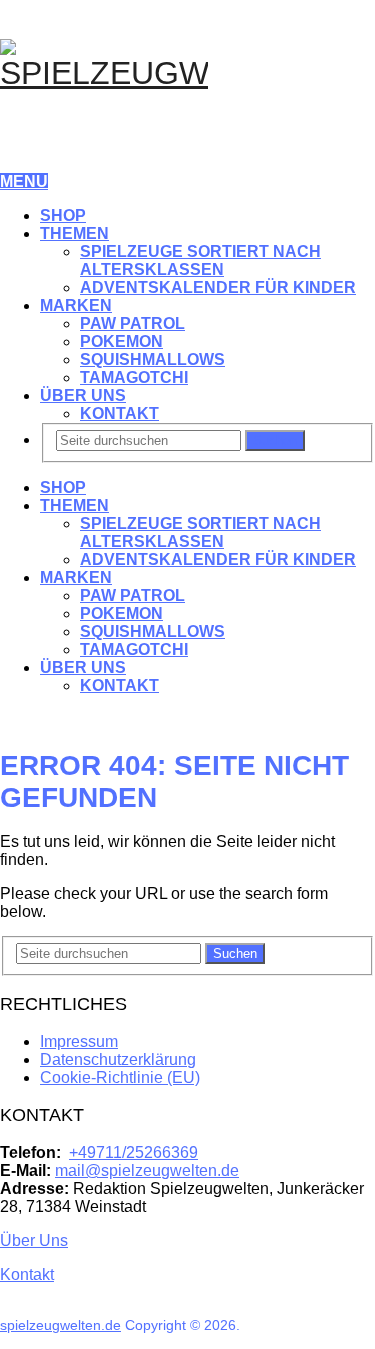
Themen (74, 233)
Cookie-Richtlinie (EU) (120, 1077)
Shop (63, 215)
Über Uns (83, 395)
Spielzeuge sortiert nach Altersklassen (200, 260)
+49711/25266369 (133, 1152)
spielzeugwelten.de (60, 1325)
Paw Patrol (132, 323)
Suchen (275, 440)
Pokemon (121, 341)
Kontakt (119, 413)
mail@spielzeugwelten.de (147, 1170)
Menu (24, 181)
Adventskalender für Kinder (218, 287)
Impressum (79, 1041)
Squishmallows (152, 359)
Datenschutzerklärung (118, 1059)
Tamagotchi (134, 377)
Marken (76, 305)
